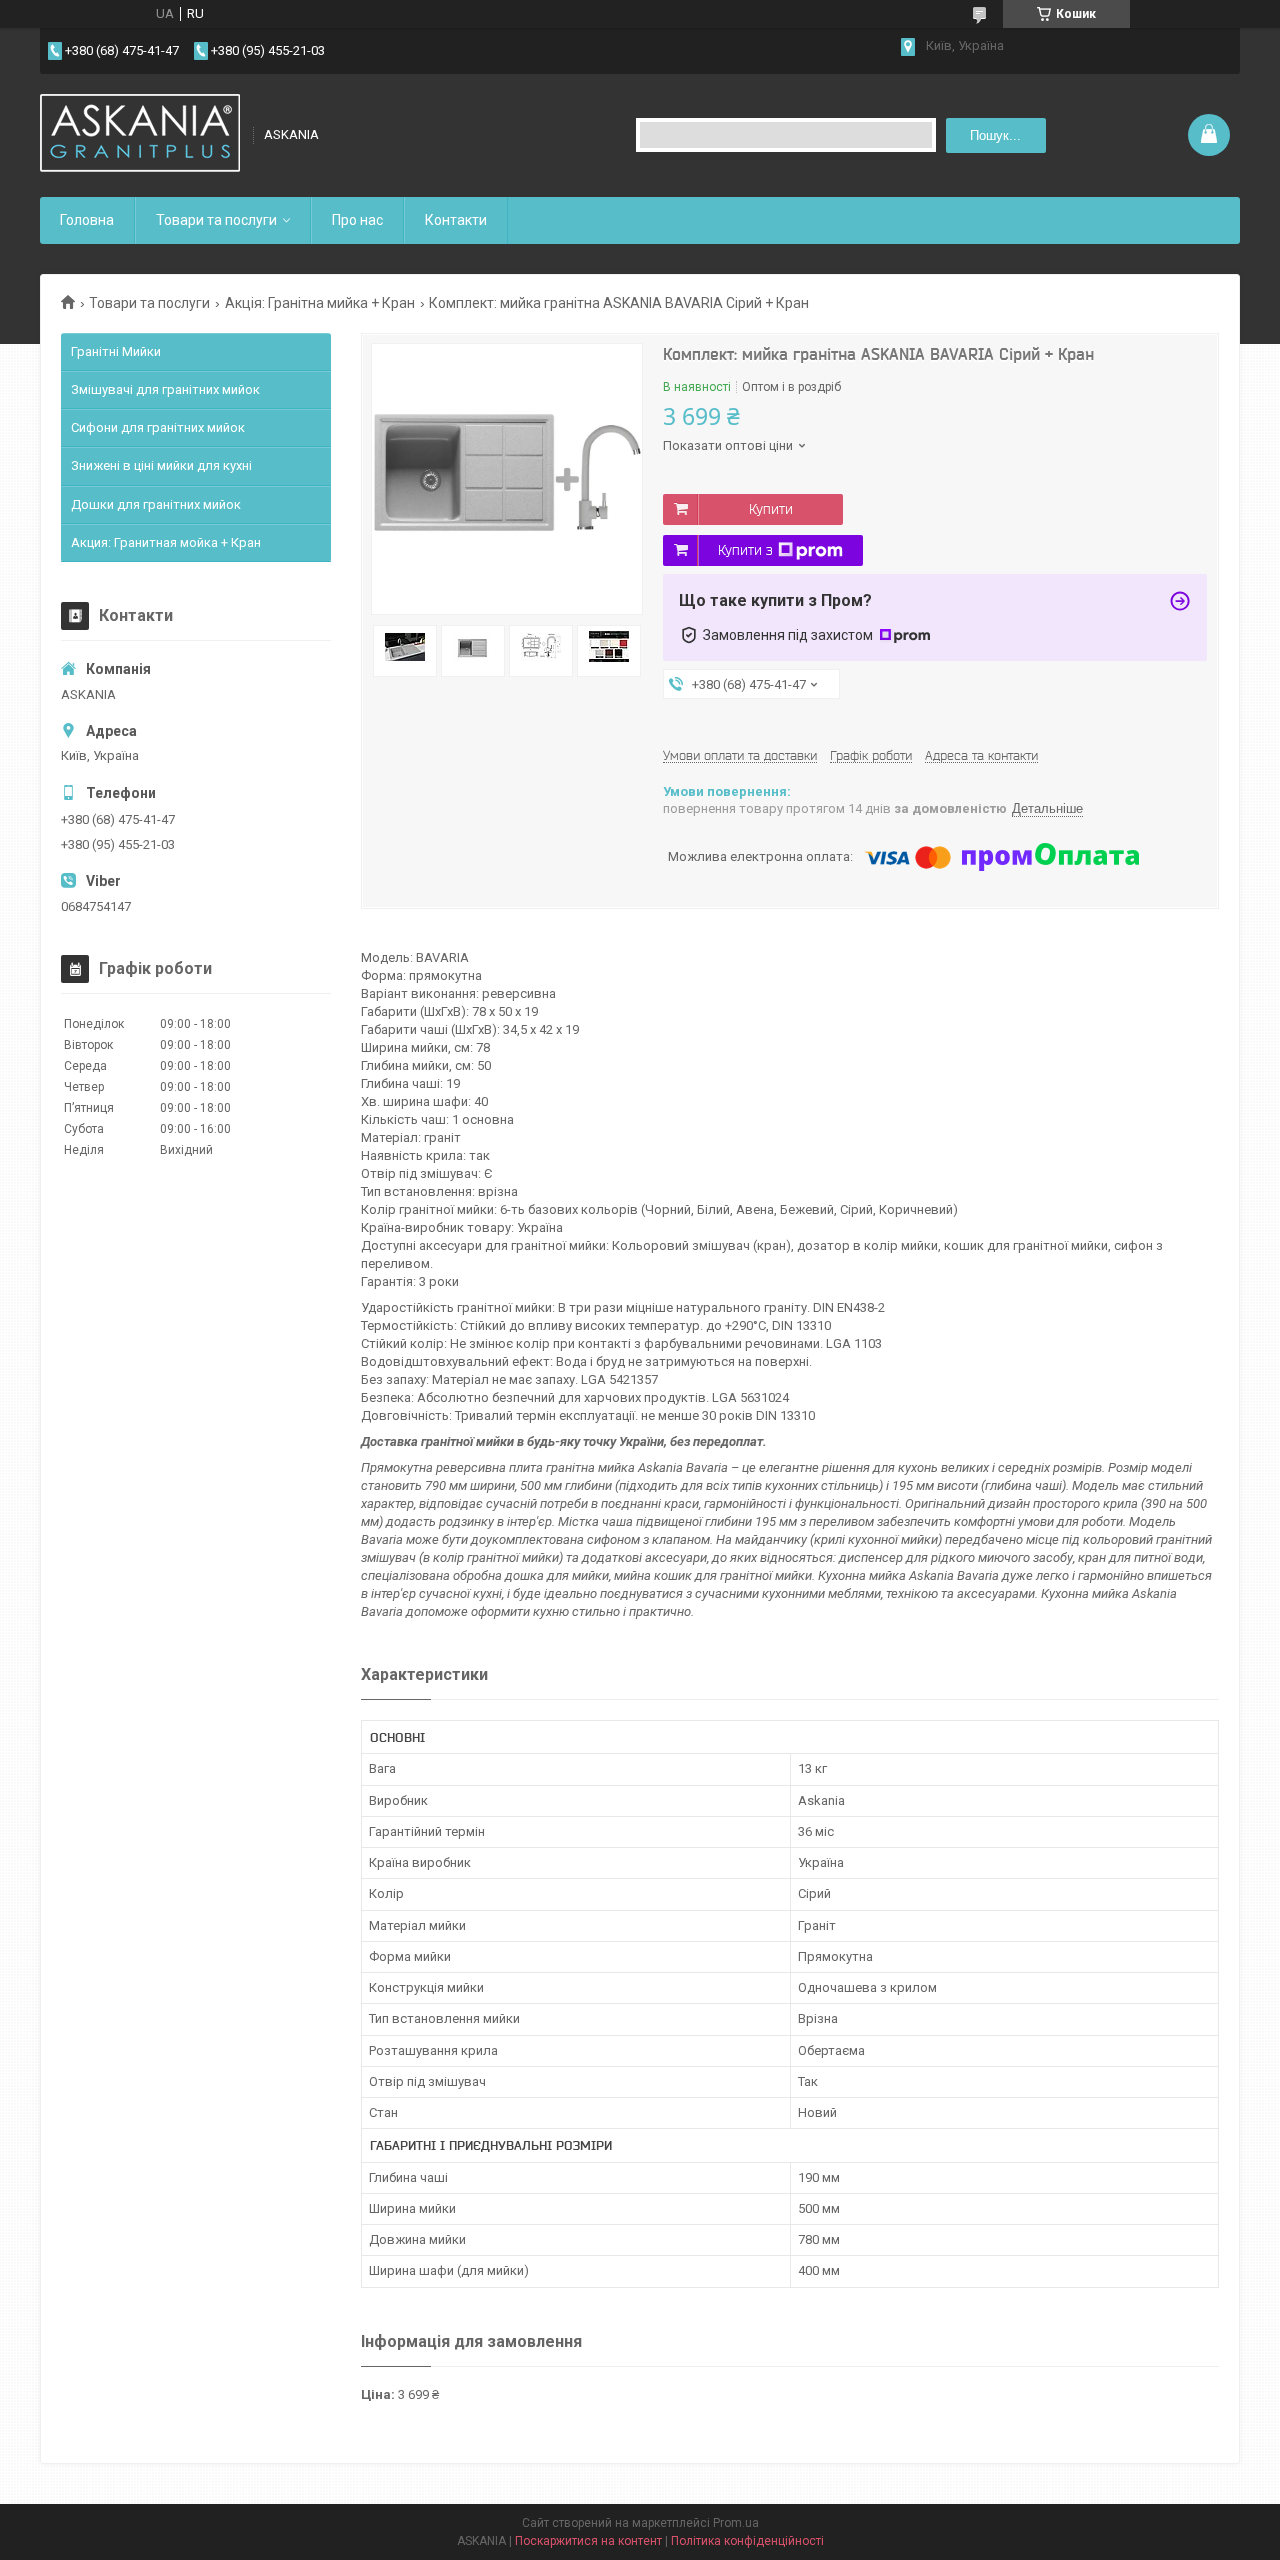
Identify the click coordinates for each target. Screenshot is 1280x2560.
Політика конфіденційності (747, 2541)
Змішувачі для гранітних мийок (165, 389)
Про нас (357, 220)
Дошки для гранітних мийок (156, 504)
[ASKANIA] (140, 135)
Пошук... (995, 135)
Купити (771, 509)
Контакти (456, 220)
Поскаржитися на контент (588, 2541)
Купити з (745, 550)
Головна (87, 220)
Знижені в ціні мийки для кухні (161, 465)
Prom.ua (736, 2523)
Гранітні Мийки (116, 351)
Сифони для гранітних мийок (158, 427)
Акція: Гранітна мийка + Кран (320, 303)
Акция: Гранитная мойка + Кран (166, 542)
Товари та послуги (216, 220)
